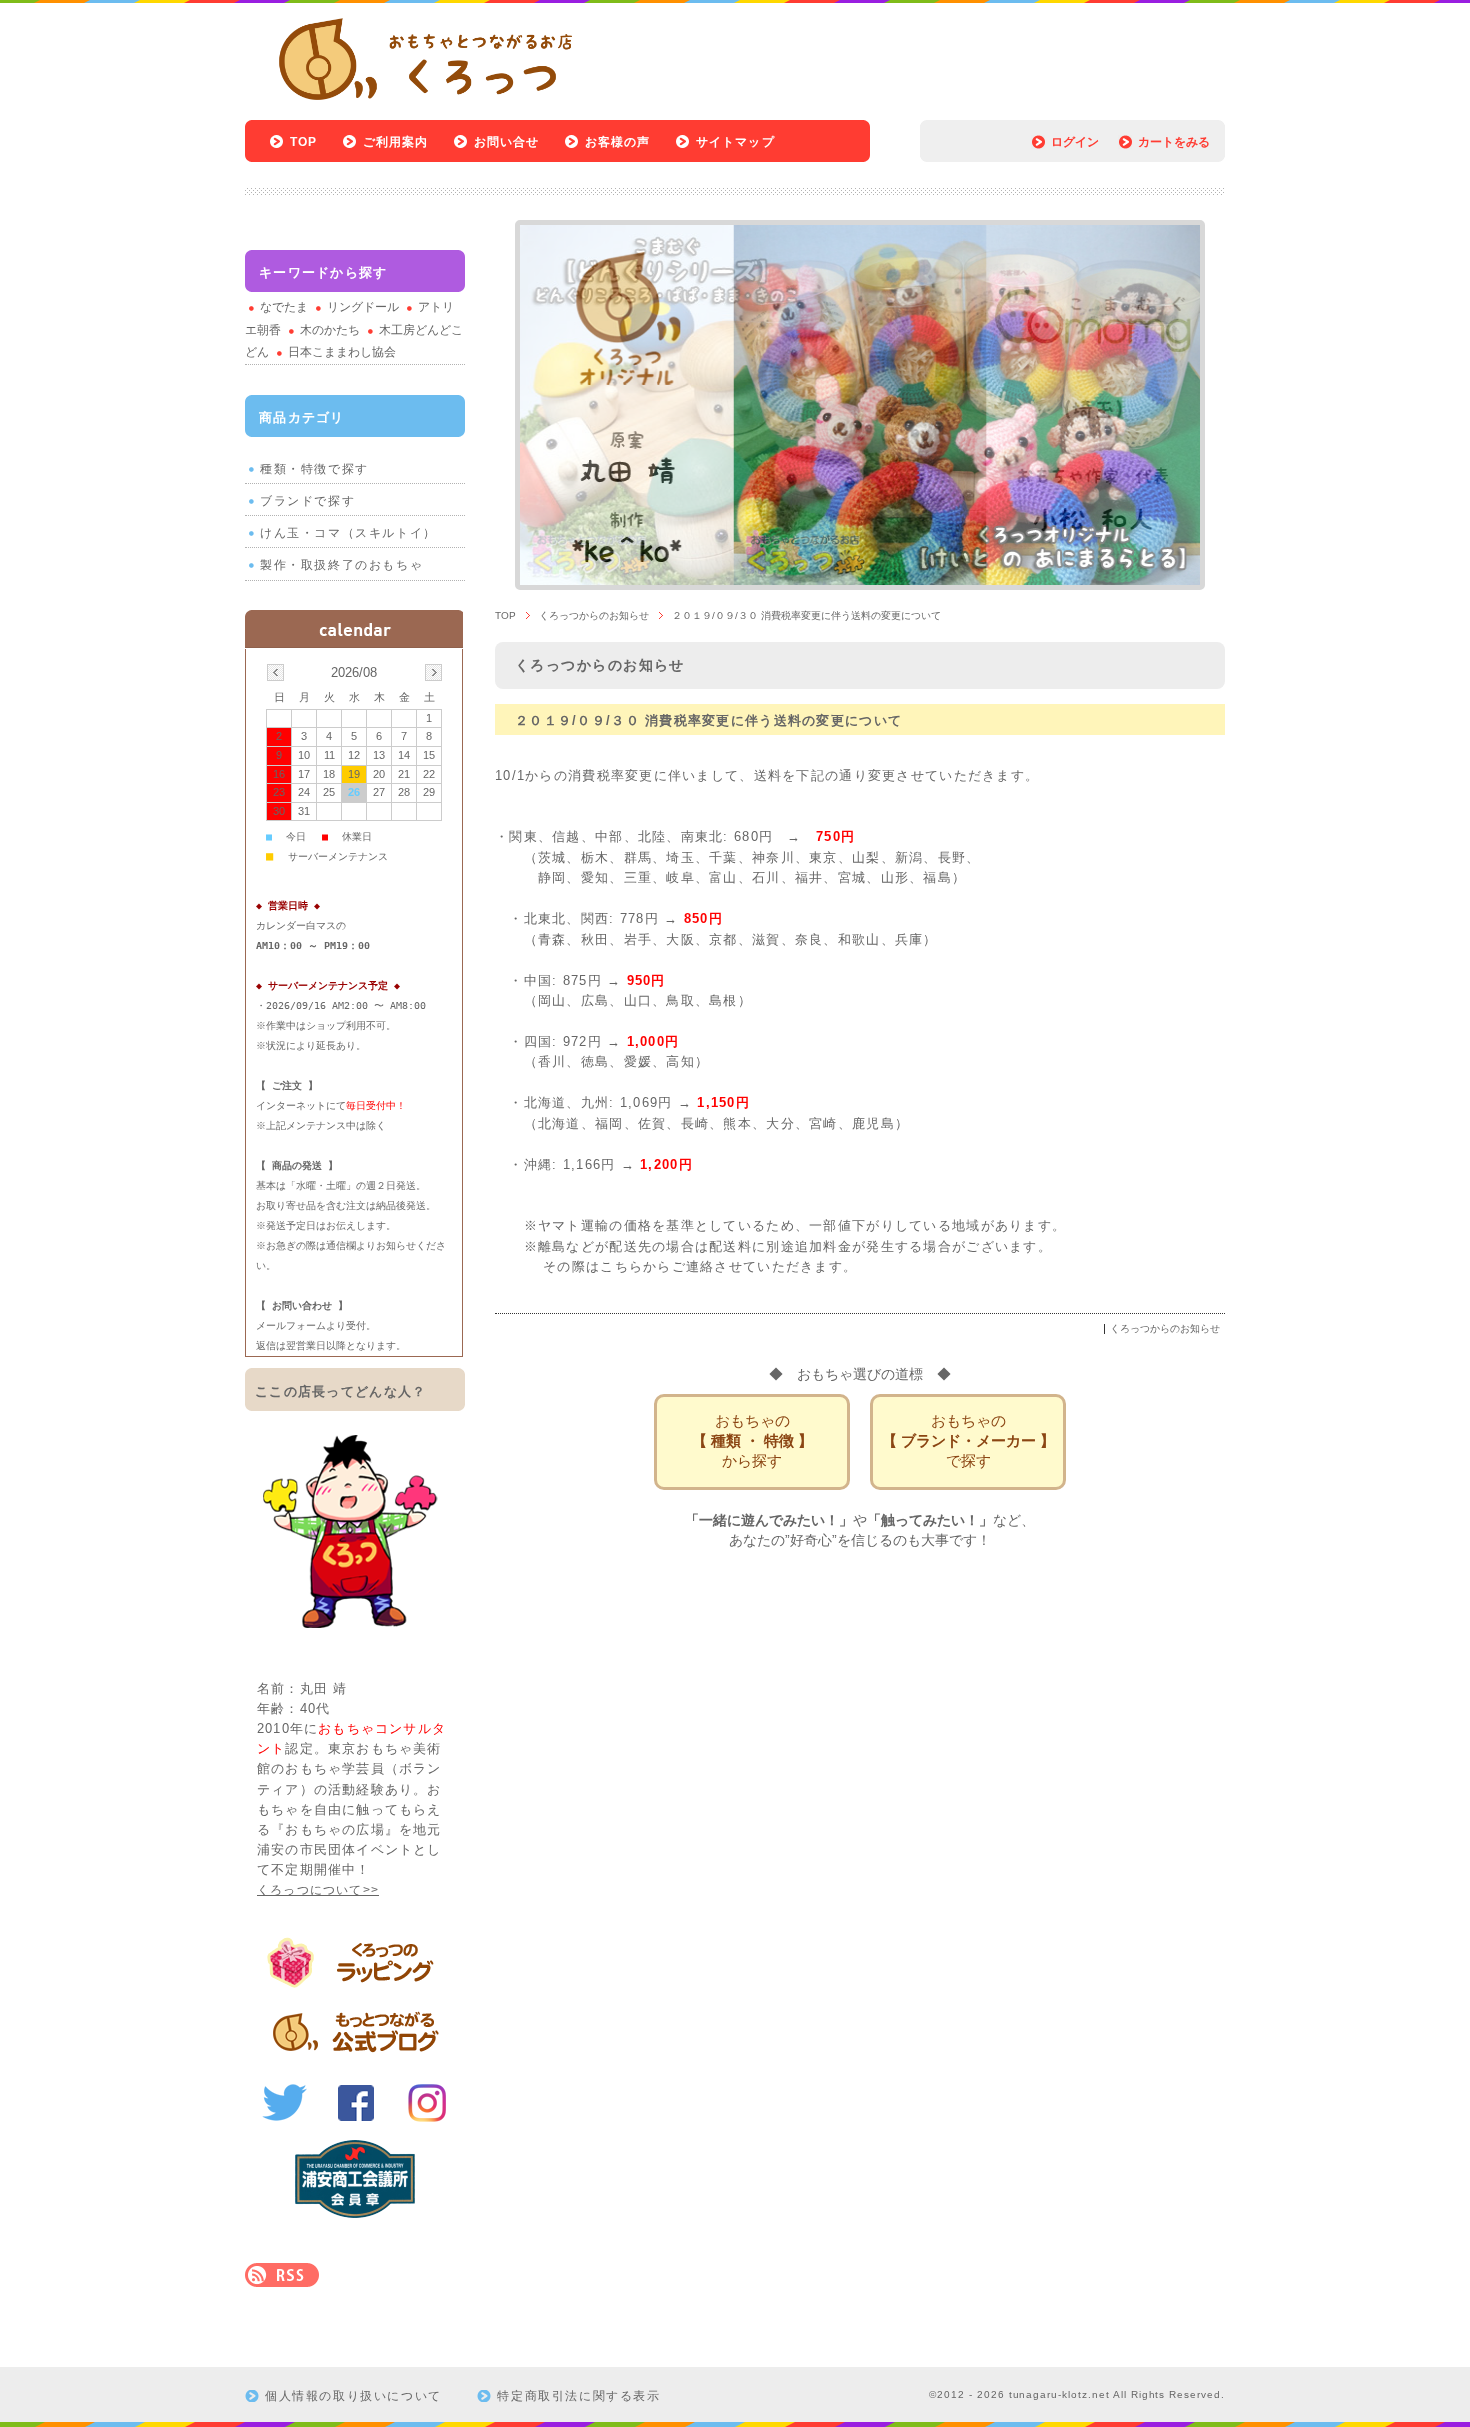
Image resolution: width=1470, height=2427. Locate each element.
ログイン (1075, 142)
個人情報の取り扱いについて (353, 2396)
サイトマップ (735, 142)
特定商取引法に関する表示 (578, 2396)
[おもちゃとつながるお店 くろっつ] (411, 107)
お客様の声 (618, 142)
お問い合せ (507, 142)
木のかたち (330, 330)
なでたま (284, 307)
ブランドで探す (307, 501)
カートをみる (1174, 142)
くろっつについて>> (318, 1890)
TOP (304, 142)
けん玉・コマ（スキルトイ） (348, 533)
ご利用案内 (396, 142)
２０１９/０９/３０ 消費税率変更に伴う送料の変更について (708, 720)
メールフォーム (291, 1325)
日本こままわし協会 (342, 352)
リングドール (363, 307)
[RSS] (282, 2276)
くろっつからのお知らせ (594, 615)
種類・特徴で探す (314, 469)
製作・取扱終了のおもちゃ (341, 565)
